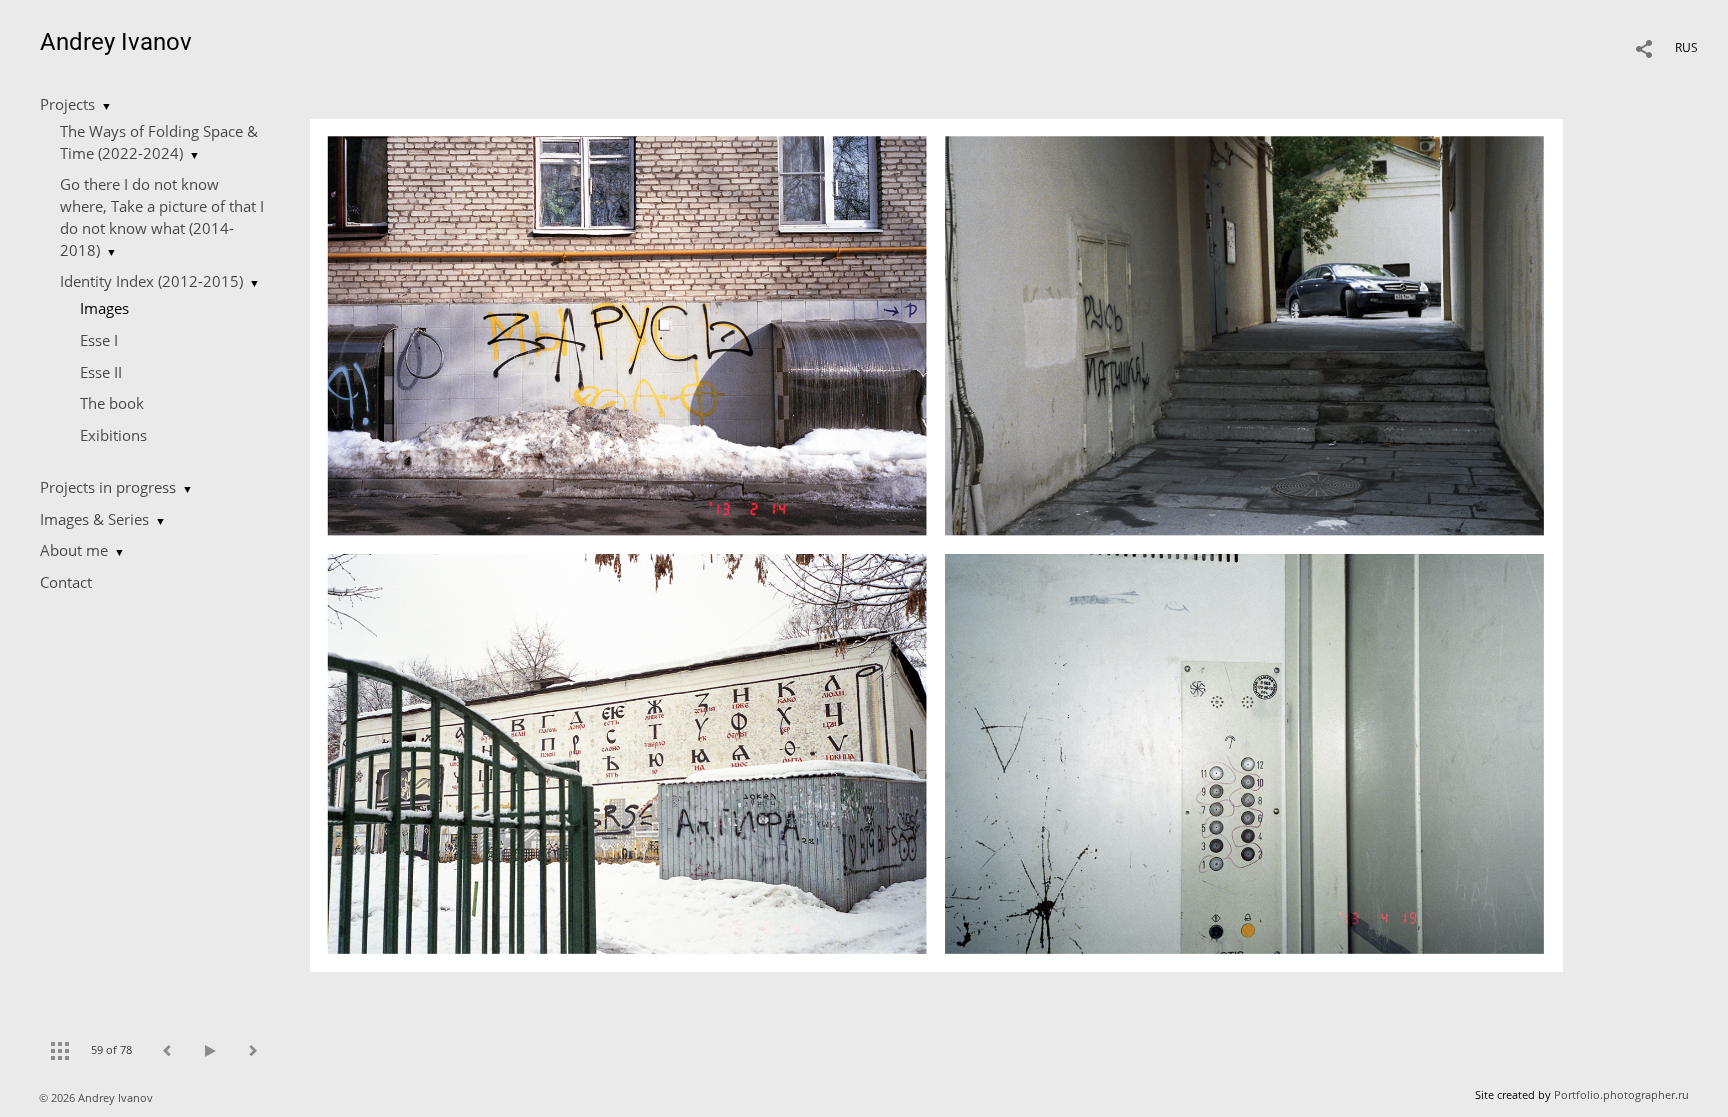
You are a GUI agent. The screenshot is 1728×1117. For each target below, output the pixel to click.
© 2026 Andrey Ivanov (97, 1097)
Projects (67, 104)
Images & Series (94, 519)
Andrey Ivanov (116, 42)
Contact (66, 582)
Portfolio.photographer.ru (1621, 1094)
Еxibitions (113, 435)
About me (74, 550)
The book (112, 403)
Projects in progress (108, 487)
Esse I (99, 340)
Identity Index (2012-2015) (151, 281)
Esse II (101, 372)
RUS (1686, 47)
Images (104, 308)
